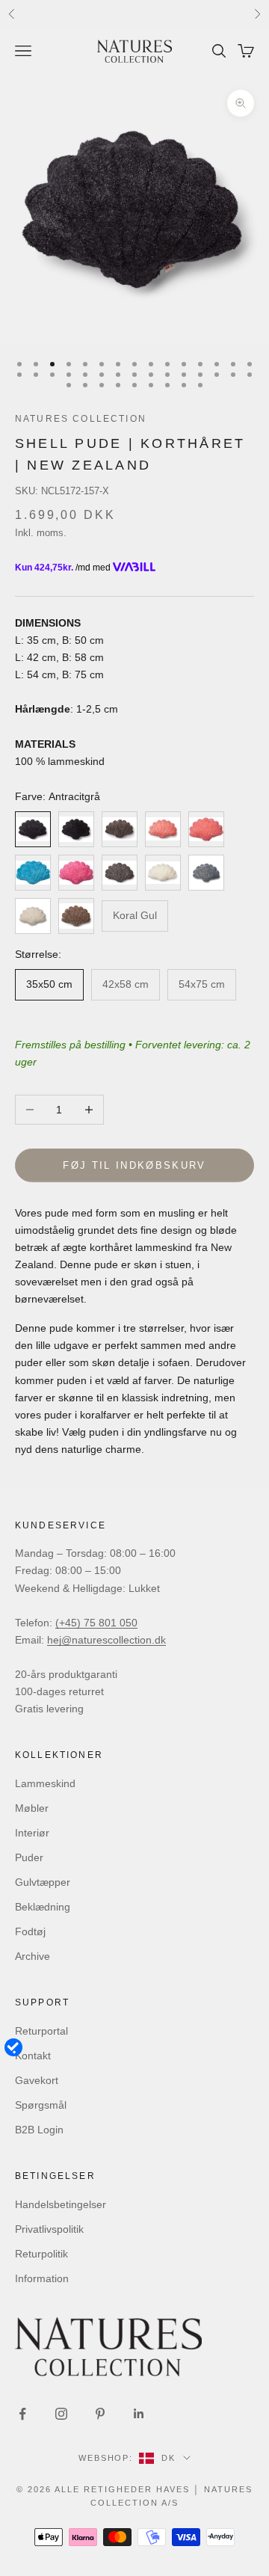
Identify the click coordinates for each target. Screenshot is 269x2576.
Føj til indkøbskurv (134, 1165)
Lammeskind (45, 1783)
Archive (33, 1956)
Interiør (32, 1833)
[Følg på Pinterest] (100, 2414)
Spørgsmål (41, 2105)
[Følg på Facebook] (22, 2414)
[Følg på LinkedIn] (139, 2414)
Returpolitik (41, 2254)
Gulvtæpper (43, 1882)
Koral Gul (135, 915)
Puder (29, 1857)
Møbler (32, 1808)
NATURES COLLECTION (81, 419)
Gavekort (37, 2080)
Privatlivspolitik (49, 2229)
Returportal (41, 2031)
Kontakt (33, 2056)
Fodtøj (30, 1931)
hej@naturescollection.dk (106, 1640)
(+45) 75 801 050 (96, 1623)
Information (42, 2278)
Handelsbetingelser (61, 2204)
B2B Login (39, 2130)
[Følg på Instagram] (61, 2414)
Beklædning (43, 1907)
